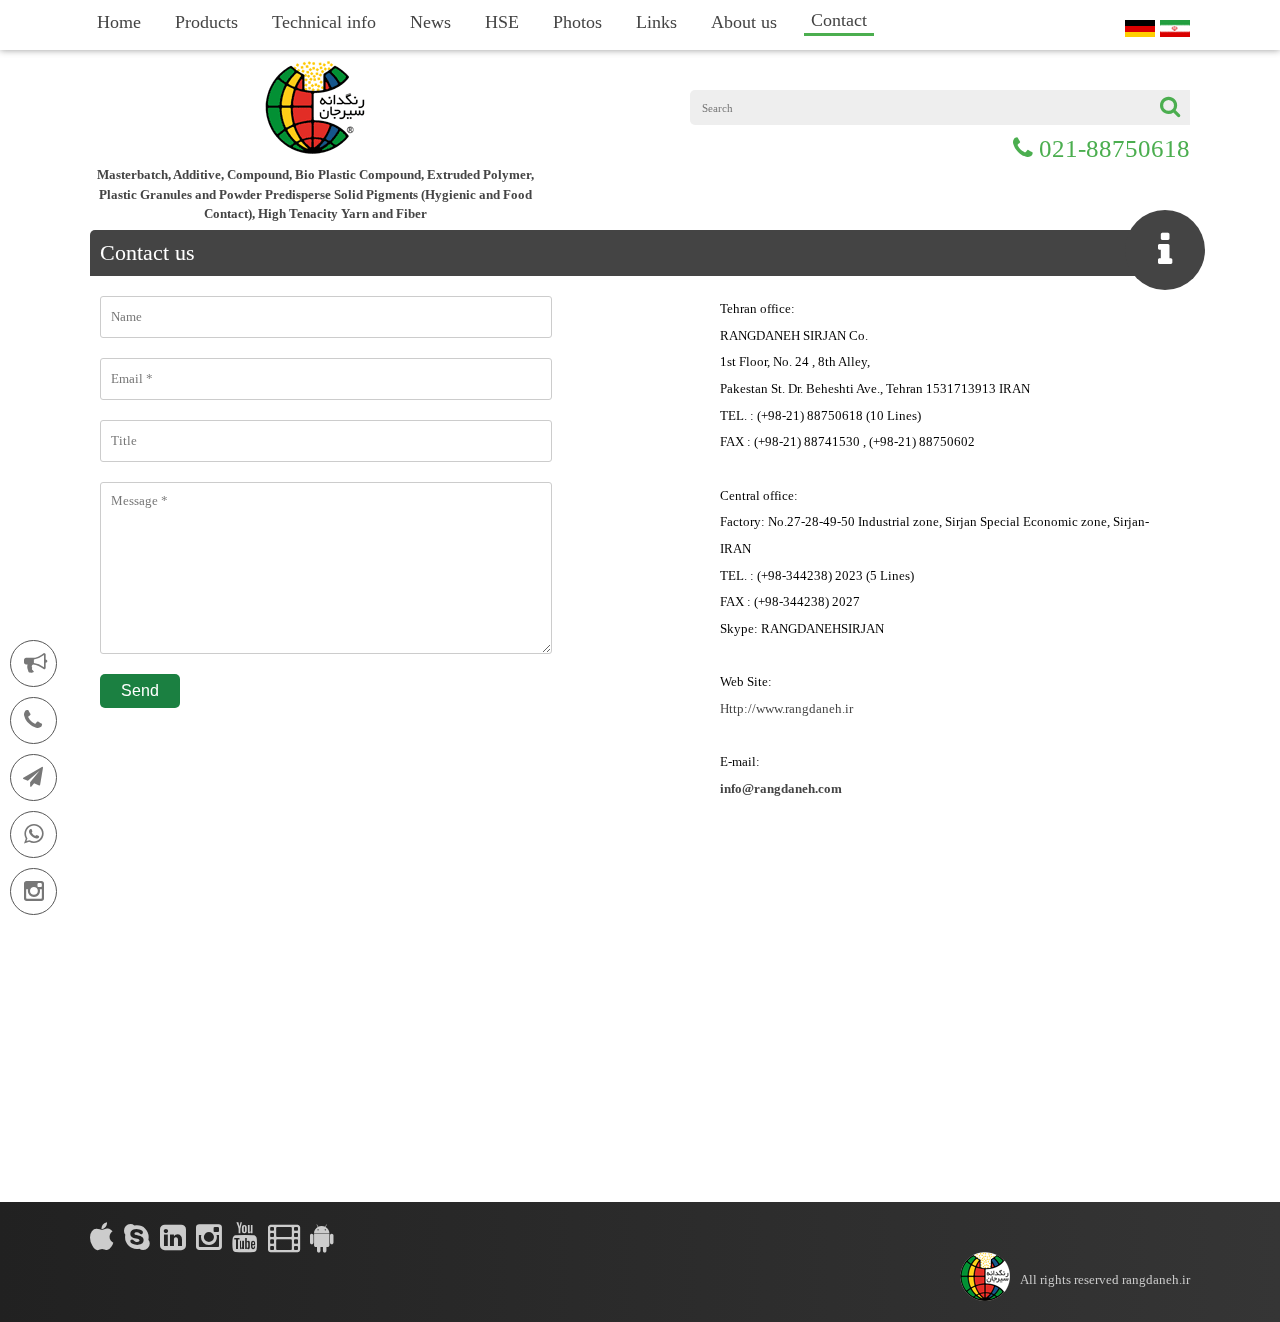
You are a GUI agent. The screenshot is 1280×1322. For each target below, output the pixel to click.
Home (119, 22)
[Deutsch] (1140, 28)
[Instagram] (33, 891)
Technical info (324, 22)
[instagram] (209, 1237)
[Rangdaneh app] (322, 1237)
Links (656, 22)
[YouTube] (245, 1237)
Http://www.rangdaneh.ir (786, 708)
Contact (839, 20)
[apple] (102, 1237)
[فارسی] (1175, 28)
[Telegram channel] (33, 777)
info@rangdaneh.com (781, 788)
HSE (502, 22)
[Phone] (33, 720)
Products (206, 22)
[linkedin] (173, 1237)
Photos (577, 22)
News (430, 22)
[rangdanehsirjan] (137, 1237)
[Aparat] (284, 1237)
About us (744, 22)
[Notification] (33, 663)
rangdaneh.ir (1156, 1279)
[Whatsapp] (33, 834)
